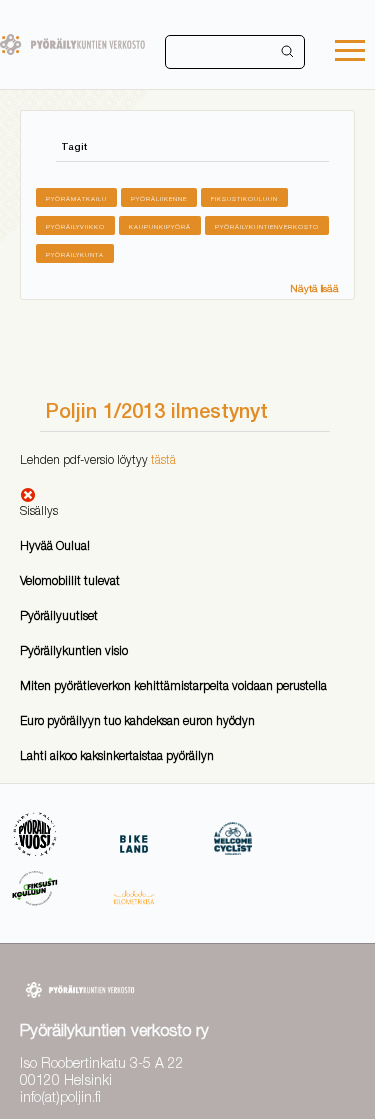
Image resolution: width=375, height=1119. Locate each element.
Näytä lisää (314, 288)
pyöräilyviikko (75, 226)
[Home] (72, 44)
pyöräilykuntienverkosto (267, 226)
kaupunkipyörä (160, 226)
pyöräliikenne (159, 198)
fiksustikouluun (244, 198)
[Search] (288, 52)
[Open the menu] (350, 52)
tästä (163, 459)
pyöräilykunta (75, 254)
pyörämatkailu (76, 198)
